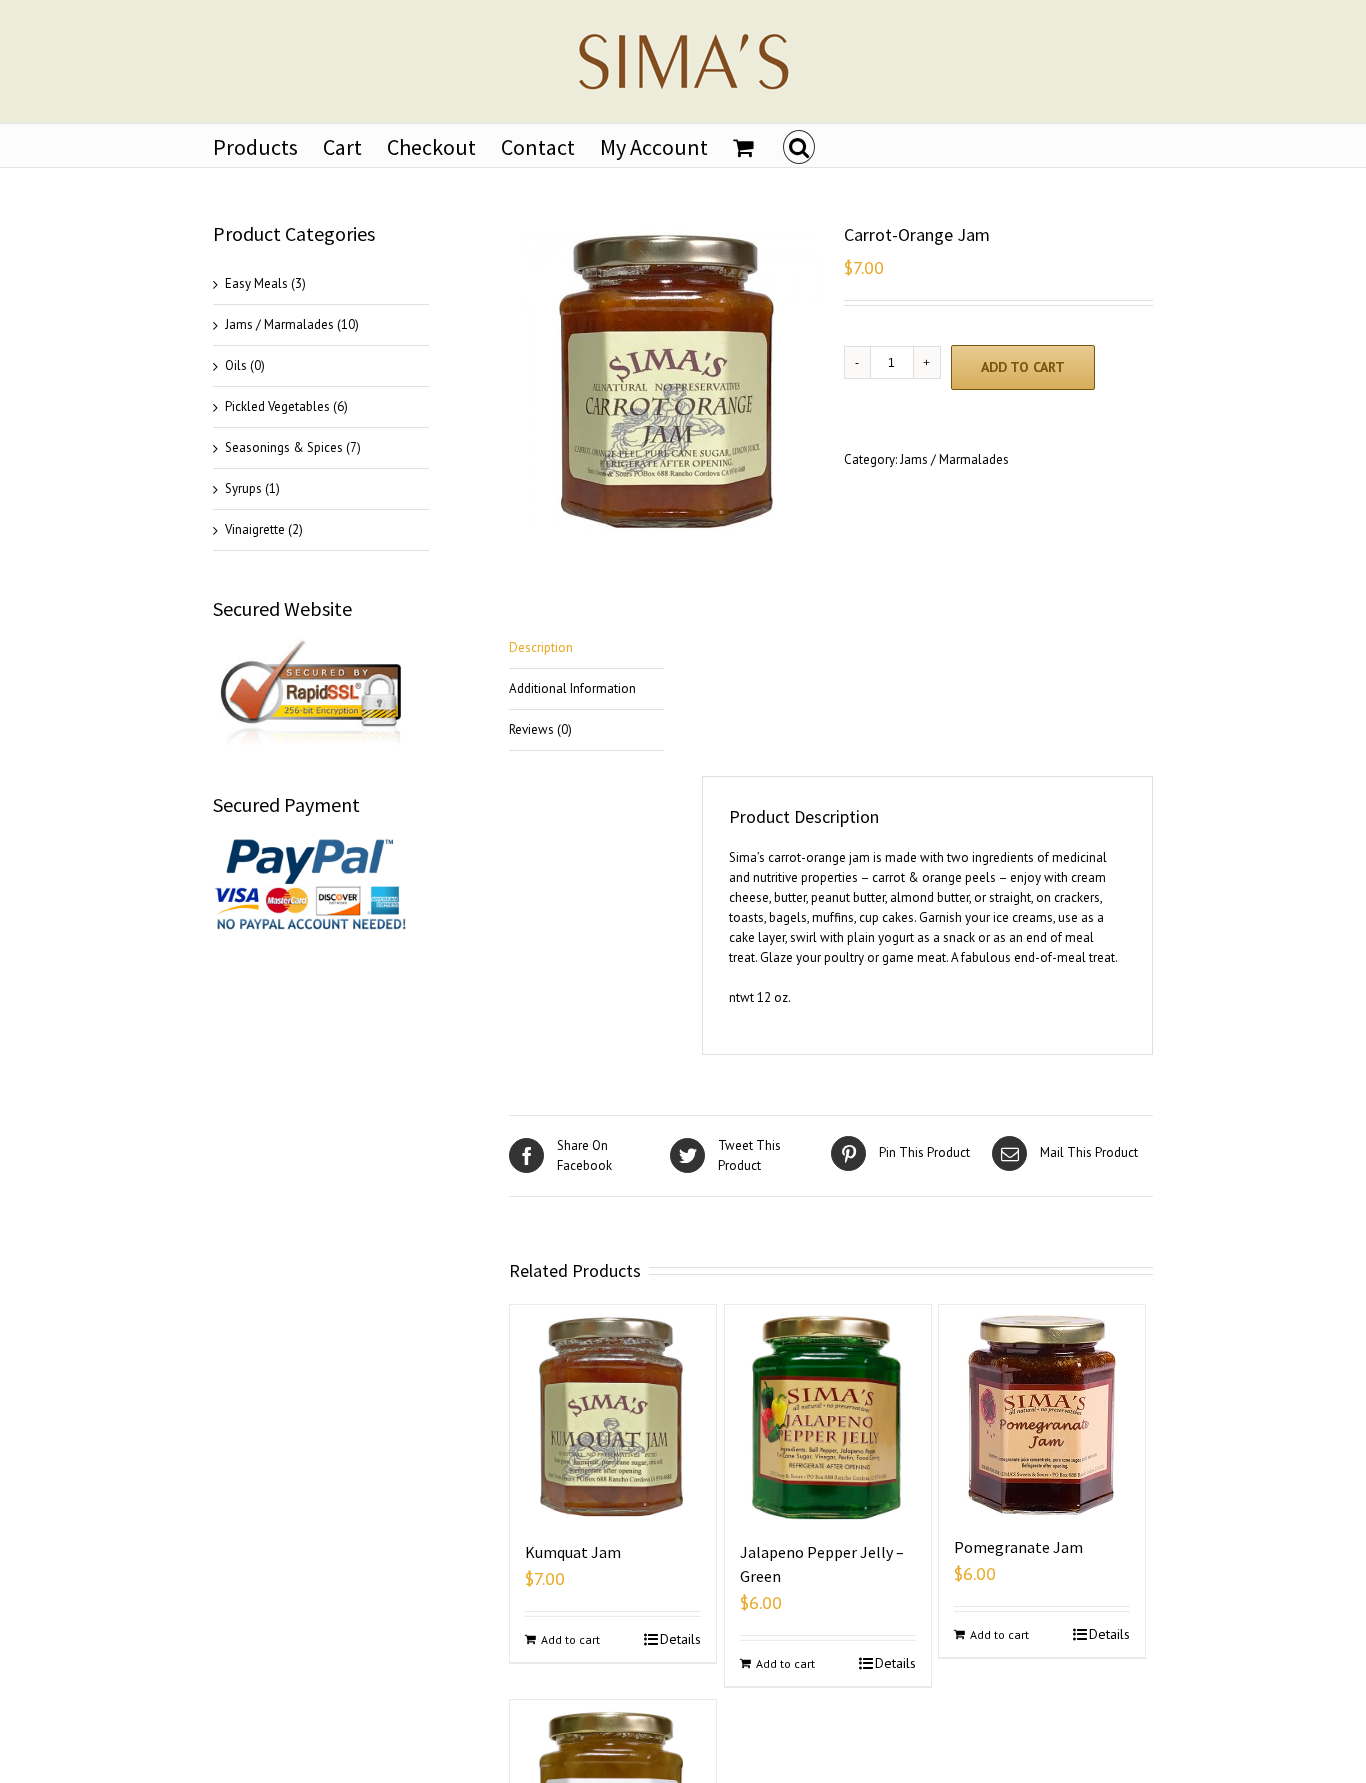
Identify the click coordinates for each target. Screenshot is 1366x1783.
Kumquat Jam (573, 1552)
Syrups (243, 488)
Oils (236, 365)
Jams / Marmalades (954, 459)
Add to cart (1023, 367)
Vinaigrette (255, 529)
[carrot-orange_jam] (675, 381)
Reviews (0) (540, 729)
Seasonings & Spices (284, 447)
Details (680, 1639)
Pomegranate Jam (1018, 1547)
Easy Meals (256, 283)
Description (541, 647)
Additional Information (572, 688)
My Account (654, 147)
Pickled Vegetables (277, 406)
